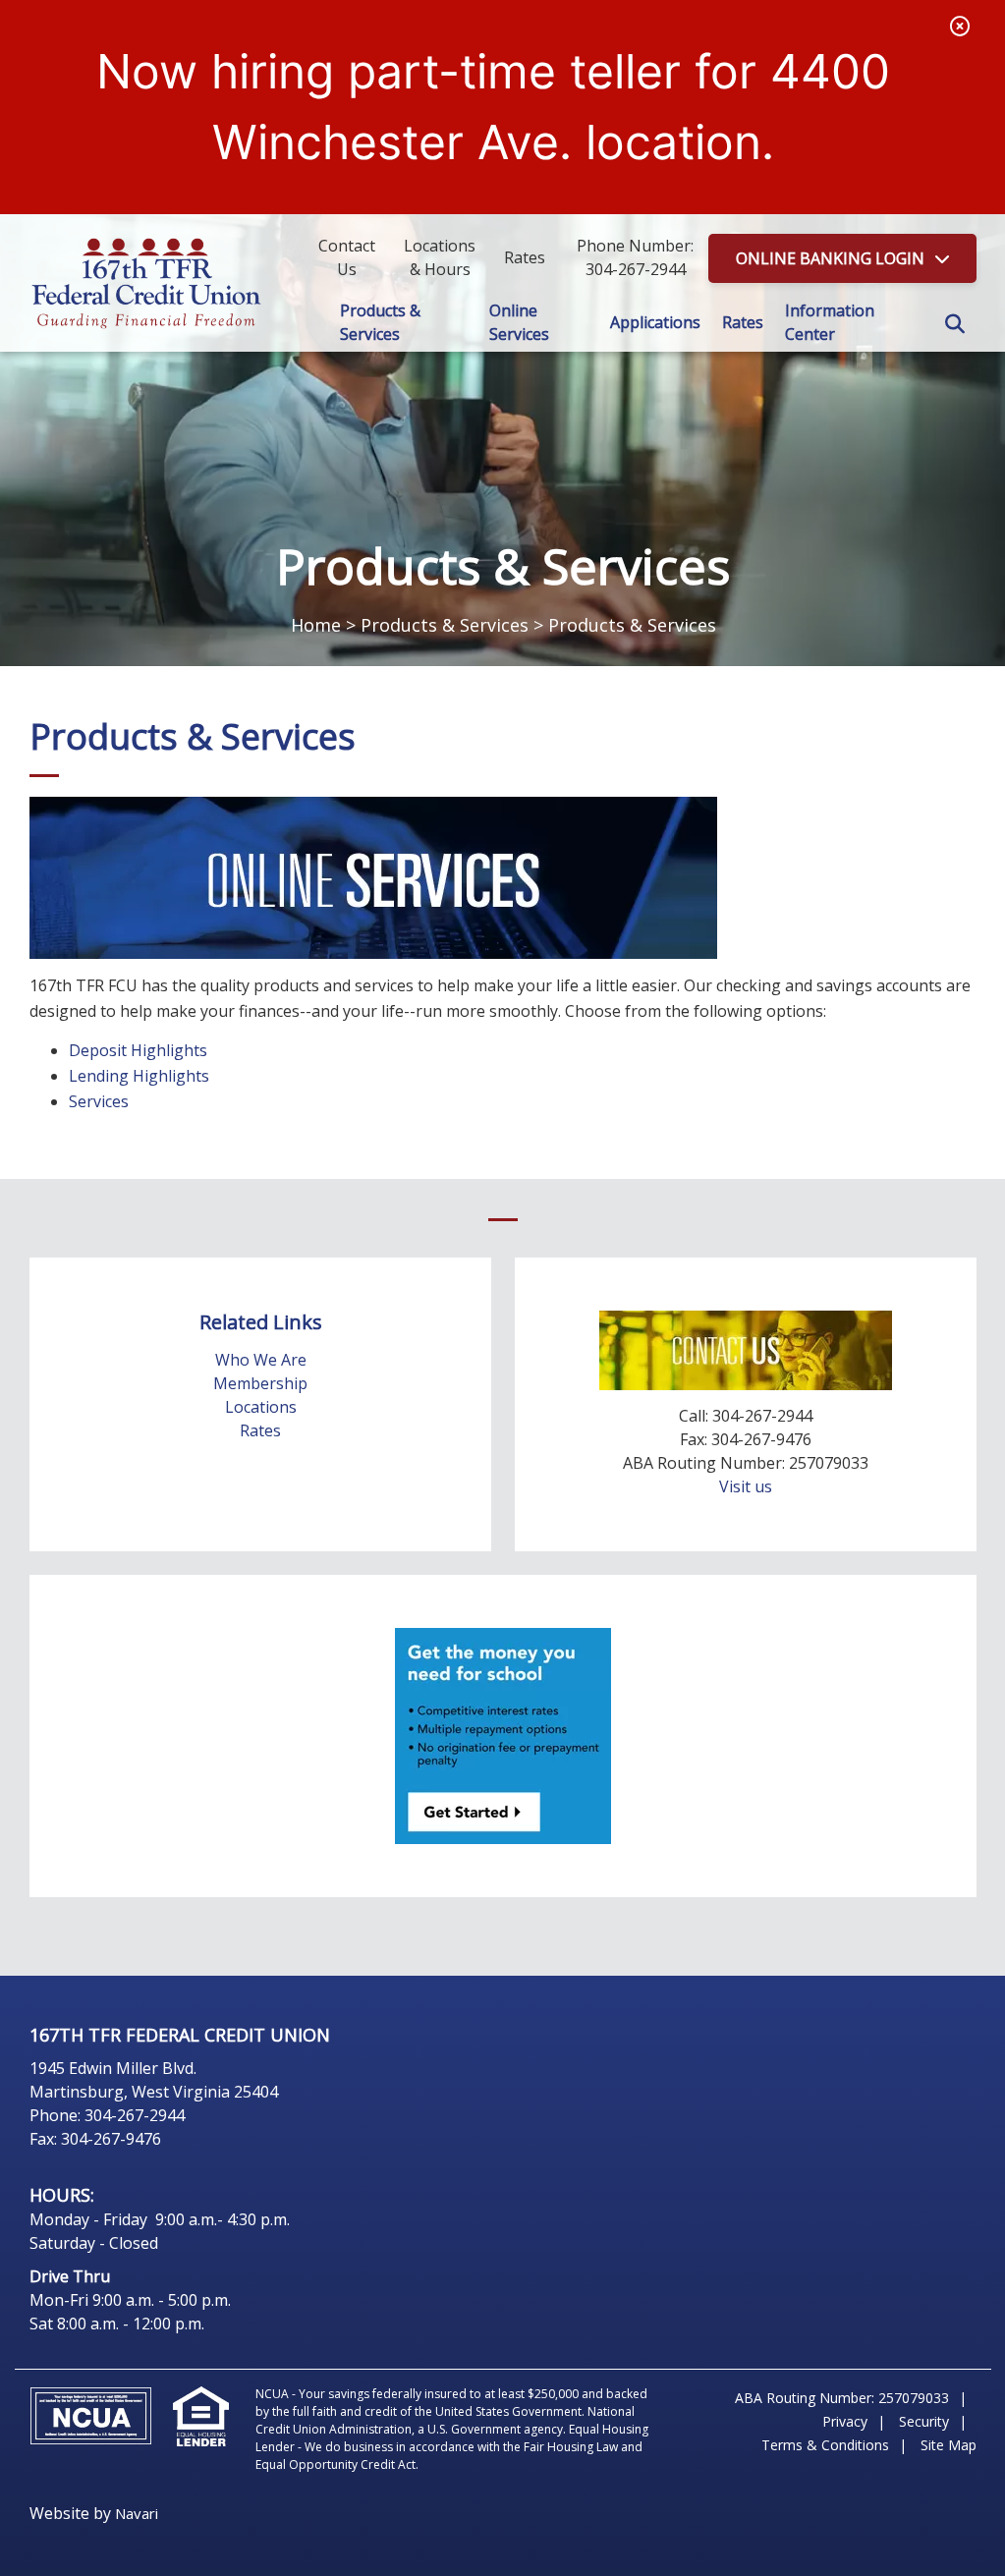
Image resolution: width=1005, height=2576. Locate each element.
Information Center (830, 322)
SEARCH (955, 324)
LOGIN (830, 258)
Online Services (519, 322)
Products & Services (380, 322)
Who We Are (261, 1360)
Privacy (845, 2421)
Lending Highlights (139, 1076)
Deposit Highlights (138, 1050)
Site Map (949, 2445)
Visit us (746, 1486)
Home (316, 625)
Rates (743, 322)
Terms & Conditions (825, 2445)
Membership (260, 1383)
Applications (655, 322)
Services (99, 1101)
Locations (261, 1407)
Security (924, 2421)
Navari (137, 2513)
